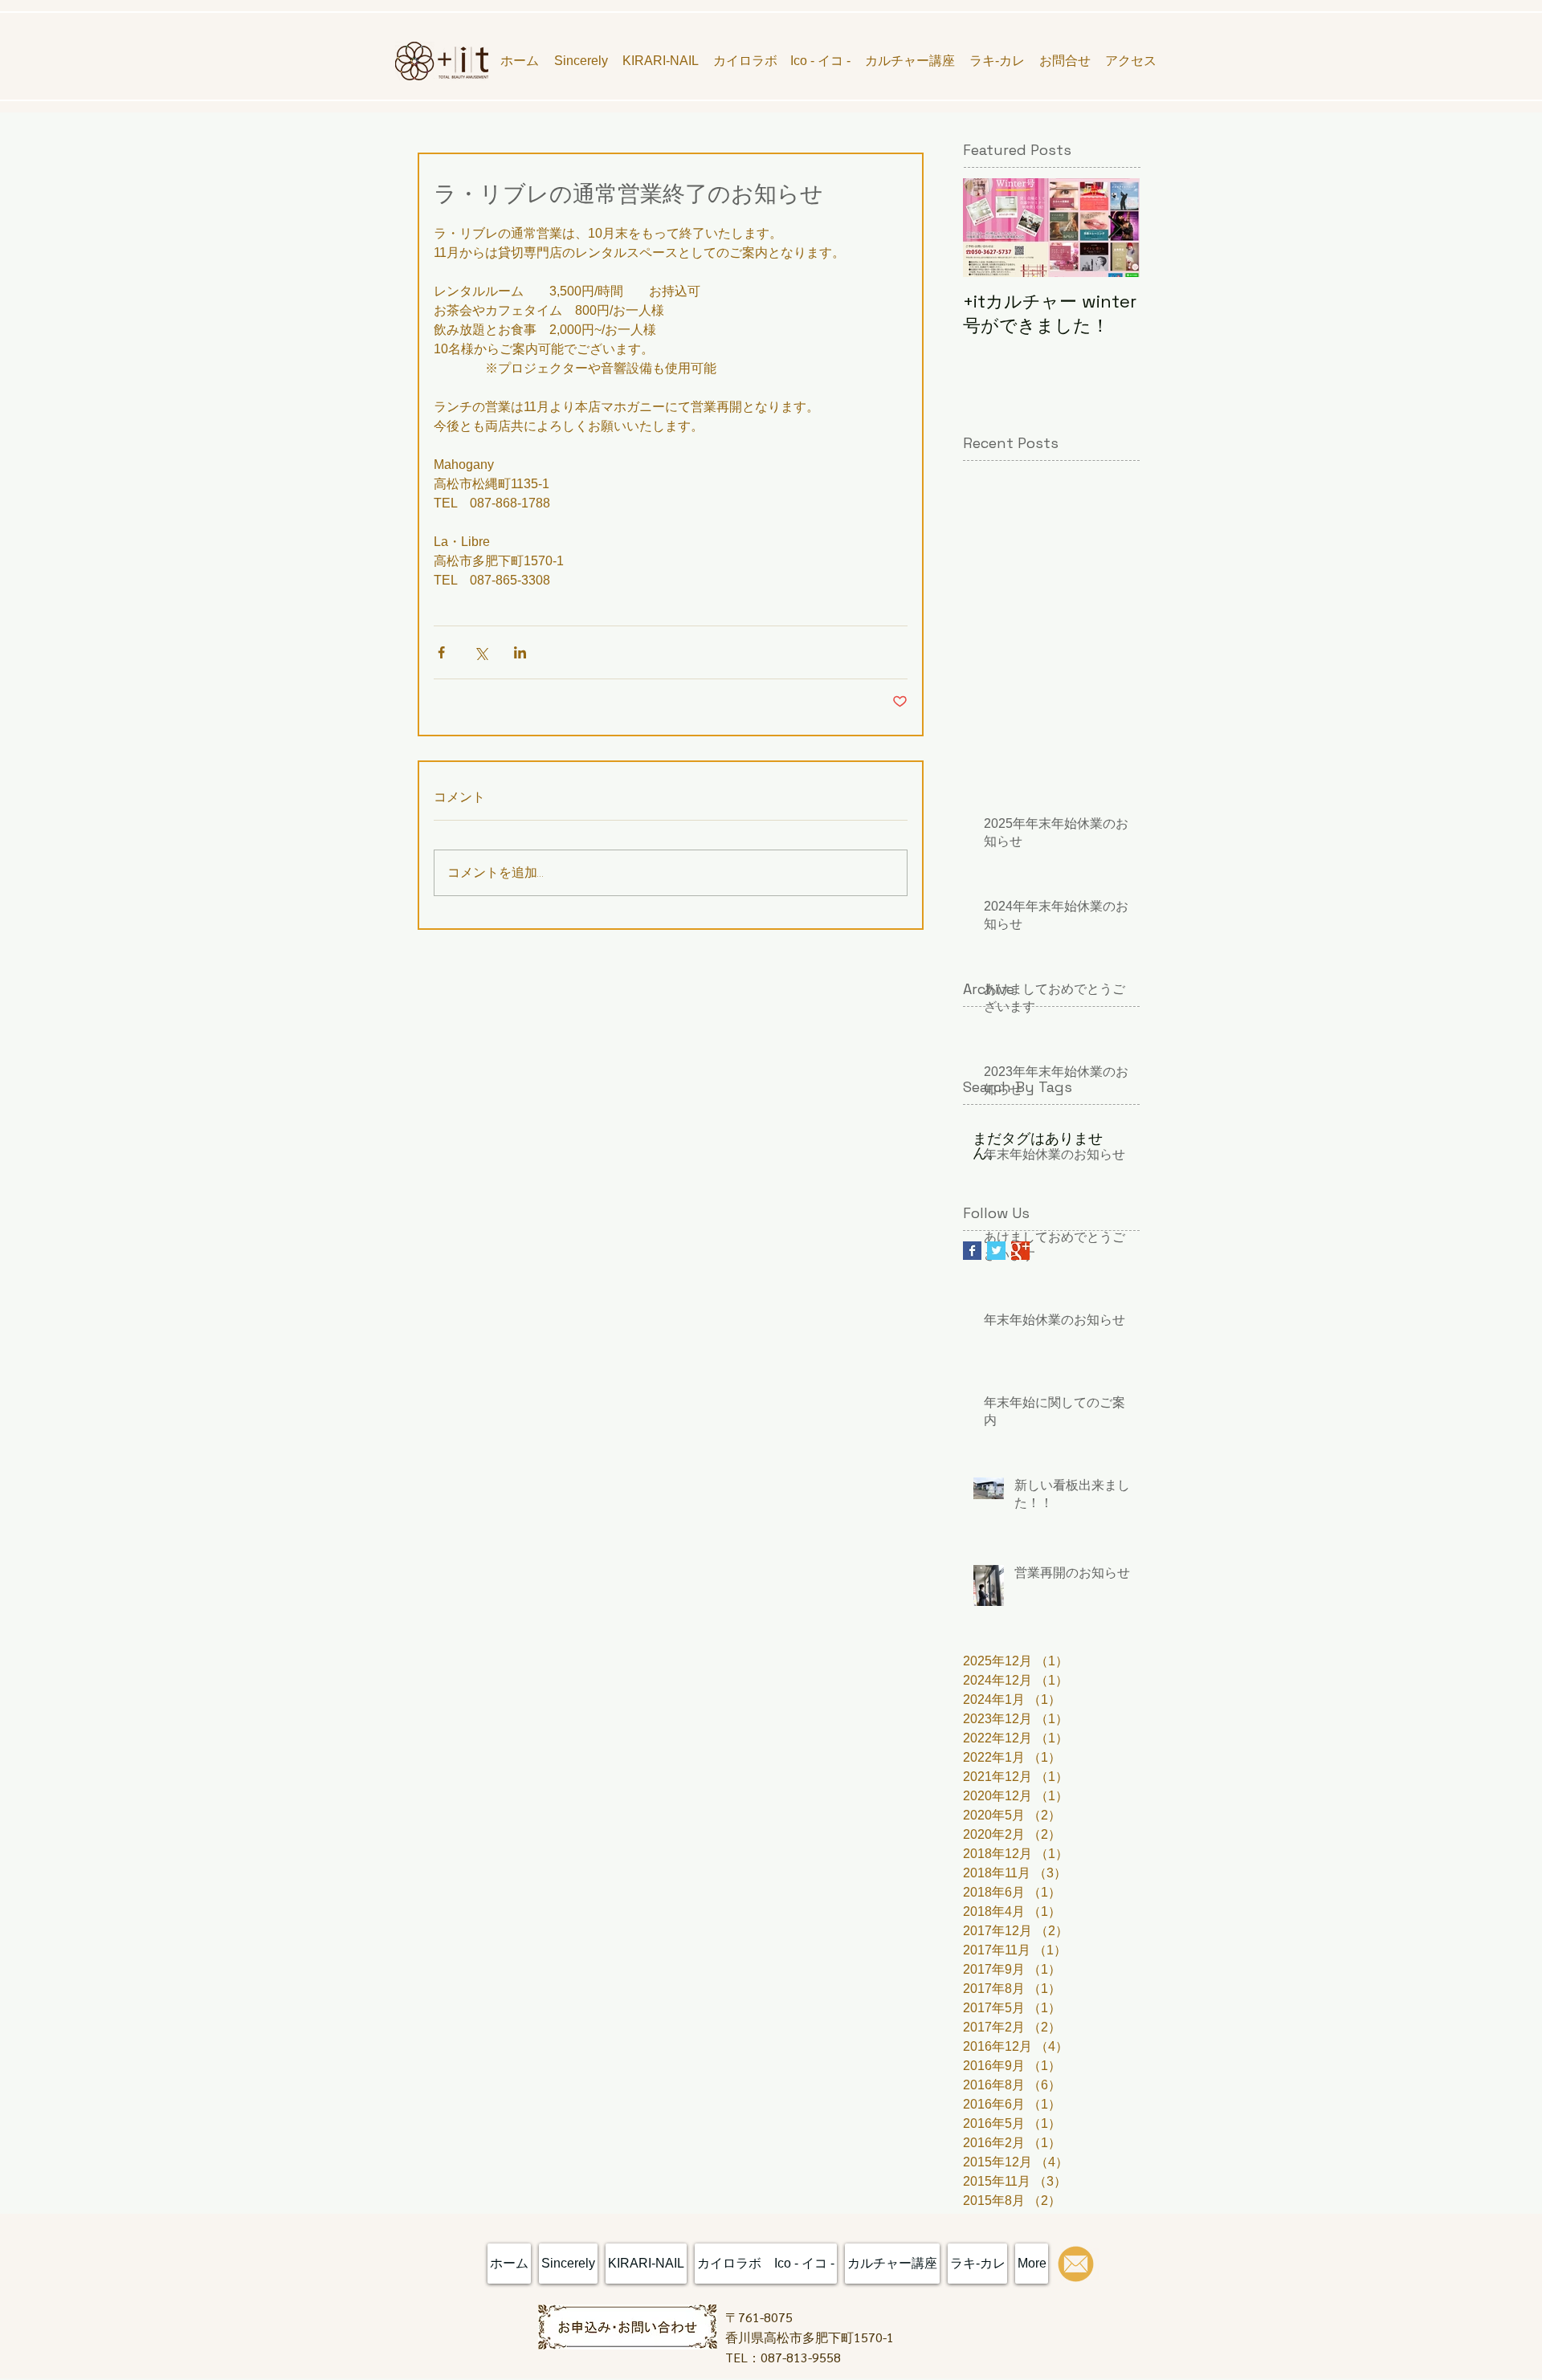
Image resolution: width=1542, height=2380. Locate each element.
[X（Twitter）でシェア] (481, 652)
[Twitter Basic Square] (996, 1251)
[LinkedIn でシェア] (520, 652)
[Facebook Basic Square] (972, 1251)
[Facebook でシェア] (441, 652)
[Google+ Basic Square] (1020, 1251)
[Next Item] (1114, 228)
